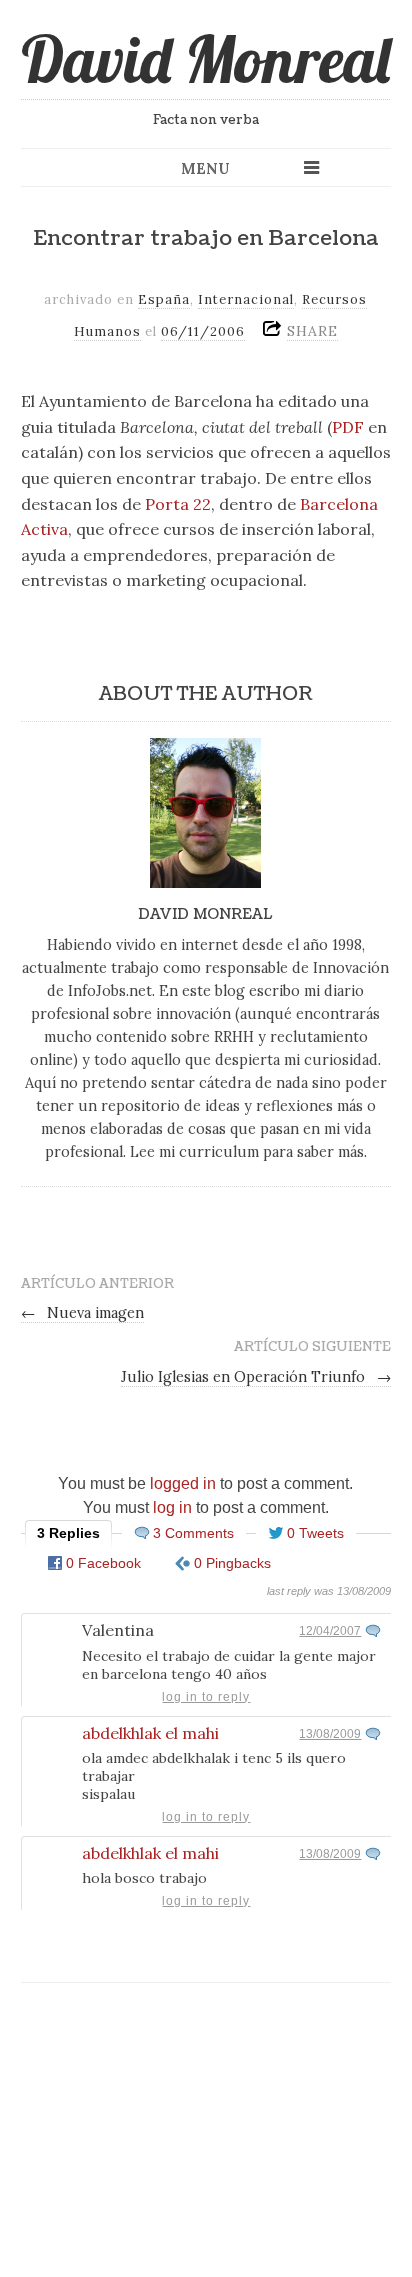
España (164, 299)
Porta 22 (178, 504)
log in (172, 1507)
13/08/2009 (330, 1734)
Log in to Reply (206, 1697)
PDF (348, 427)
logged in (183, 1483)
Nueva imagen (83, 1313)
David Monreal (205, 59)
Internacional (246, 299)
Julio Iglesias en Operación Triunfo (256, 1377)
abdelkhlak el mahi (150, 1733)
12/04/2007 (330, 1631)
